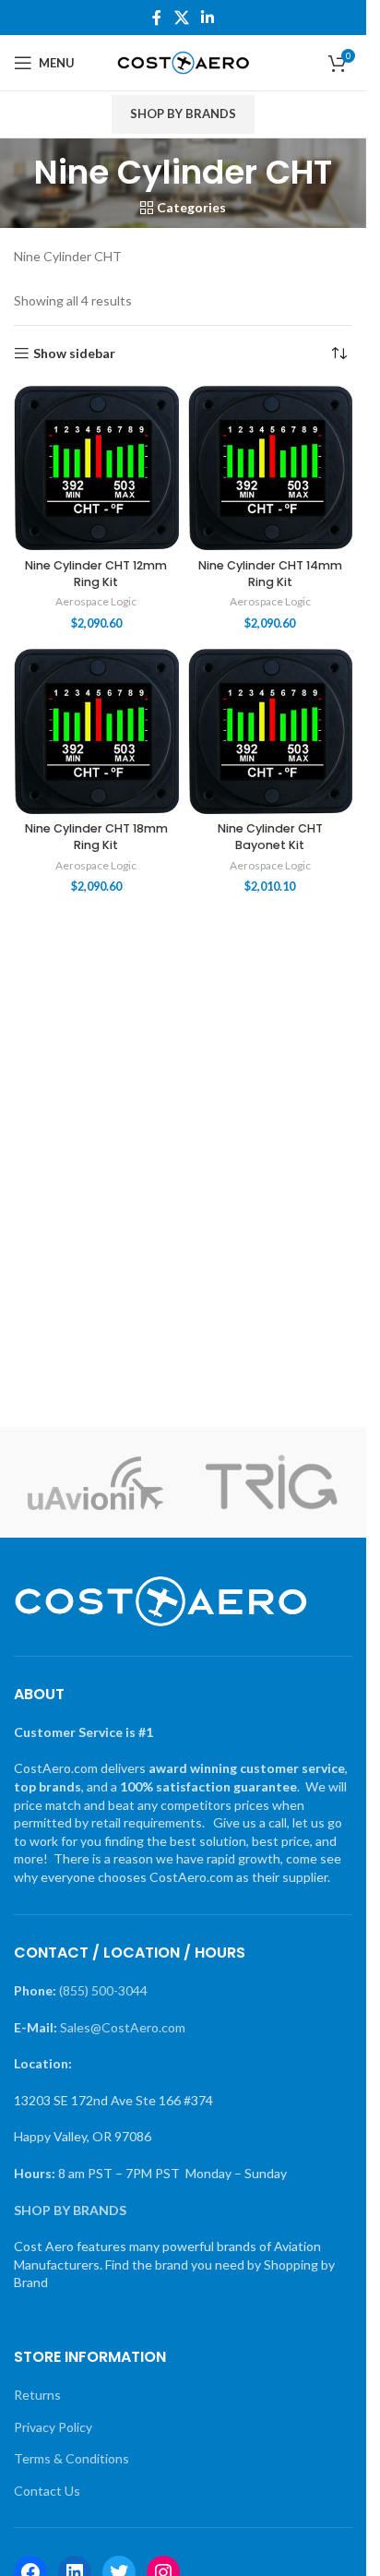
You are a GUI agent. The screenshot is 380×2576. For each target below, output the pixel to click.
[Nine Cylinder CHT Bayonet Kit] (271, 731)
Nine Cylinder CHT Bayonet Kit (270, 837)
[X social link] (181, 18)
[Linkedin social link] (208, 18)
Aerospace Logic (96, 601)
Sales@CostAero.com (123, 2027)
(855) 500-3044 (103, 1990)
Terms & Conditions (71, 2458)
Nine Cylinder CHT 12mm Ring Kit (96, 574)
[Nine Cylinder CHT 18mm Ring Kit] (96, 731)
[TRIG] (272, 1482)
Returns (37, 2395)
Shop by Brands (183, 114)
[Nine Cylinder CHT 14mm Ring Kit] (271, 468)
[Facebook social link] (157, 18)
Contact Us (47, 2491)
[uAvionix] (95, 1482)
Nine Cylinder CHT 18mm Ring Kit (96, 837)
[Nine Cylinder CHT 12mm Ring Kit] (96, 468)
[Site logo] (183, 61)
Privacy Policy (53, 2427)
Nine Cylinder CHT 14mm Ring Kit (270, 574)
